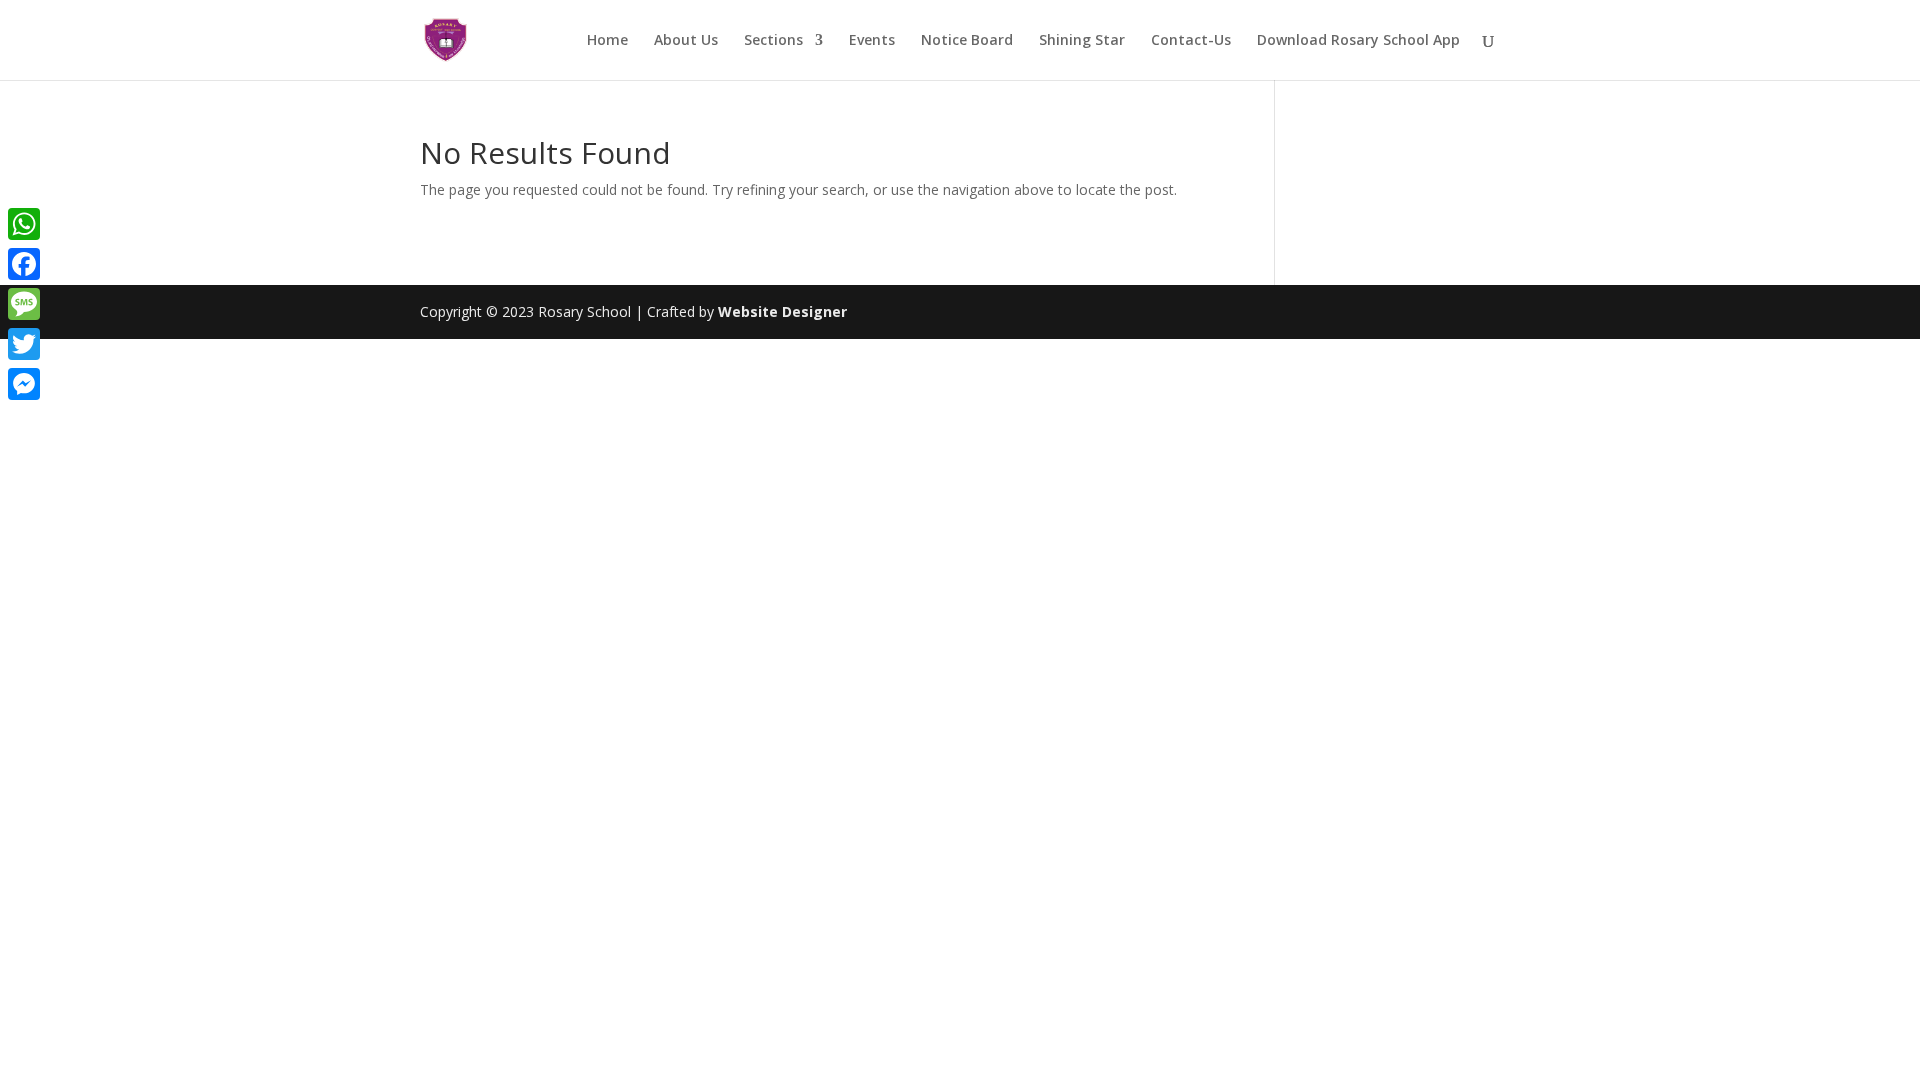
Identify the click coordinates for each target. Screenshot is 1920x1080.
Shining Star (1082, 41)
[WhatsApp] (24, 224)
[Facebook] (24, 264)
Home (607, 41)
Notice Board (967, 41)
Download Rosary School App (1358, 41)
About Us (686, 41)
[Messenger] (24, 384)
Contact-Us (1191, 41)
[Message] (24, 304)
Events (872, 41)
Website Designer (782, 311)
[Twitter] (24, 344)
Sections (773, 41)
